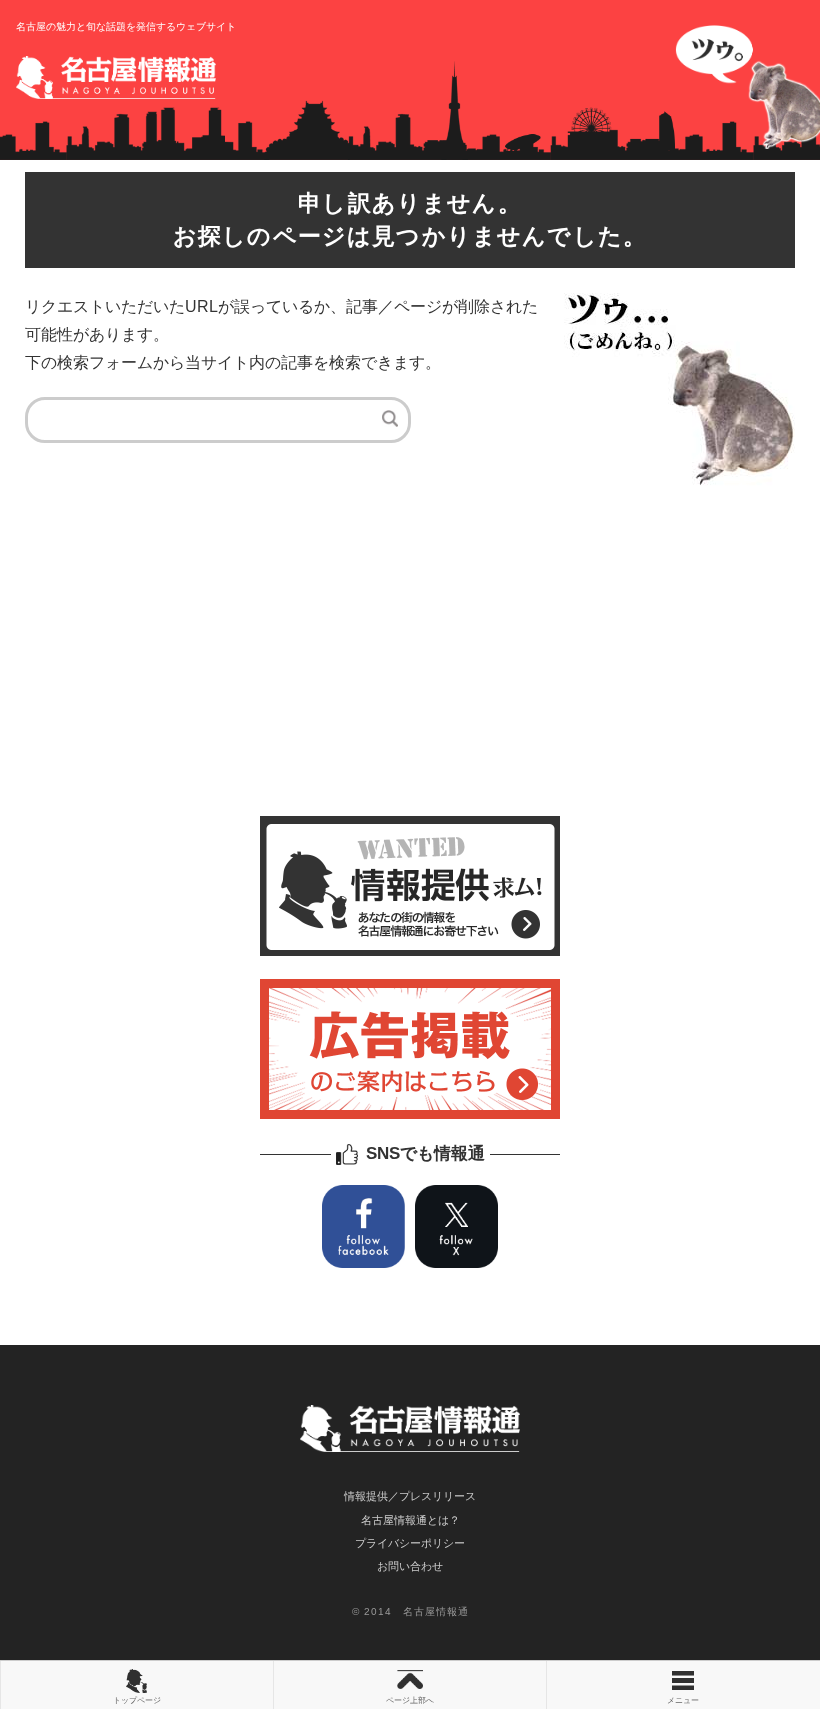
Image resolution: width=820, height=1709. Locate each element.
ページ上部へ (410, 1700)
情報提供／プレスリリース (410, 1496)
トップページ (137, 1700)
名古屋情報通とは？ (410, 1520)
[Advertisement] (410, 656)
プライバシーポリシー (410, 1543)
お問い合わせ (410, 1566)
